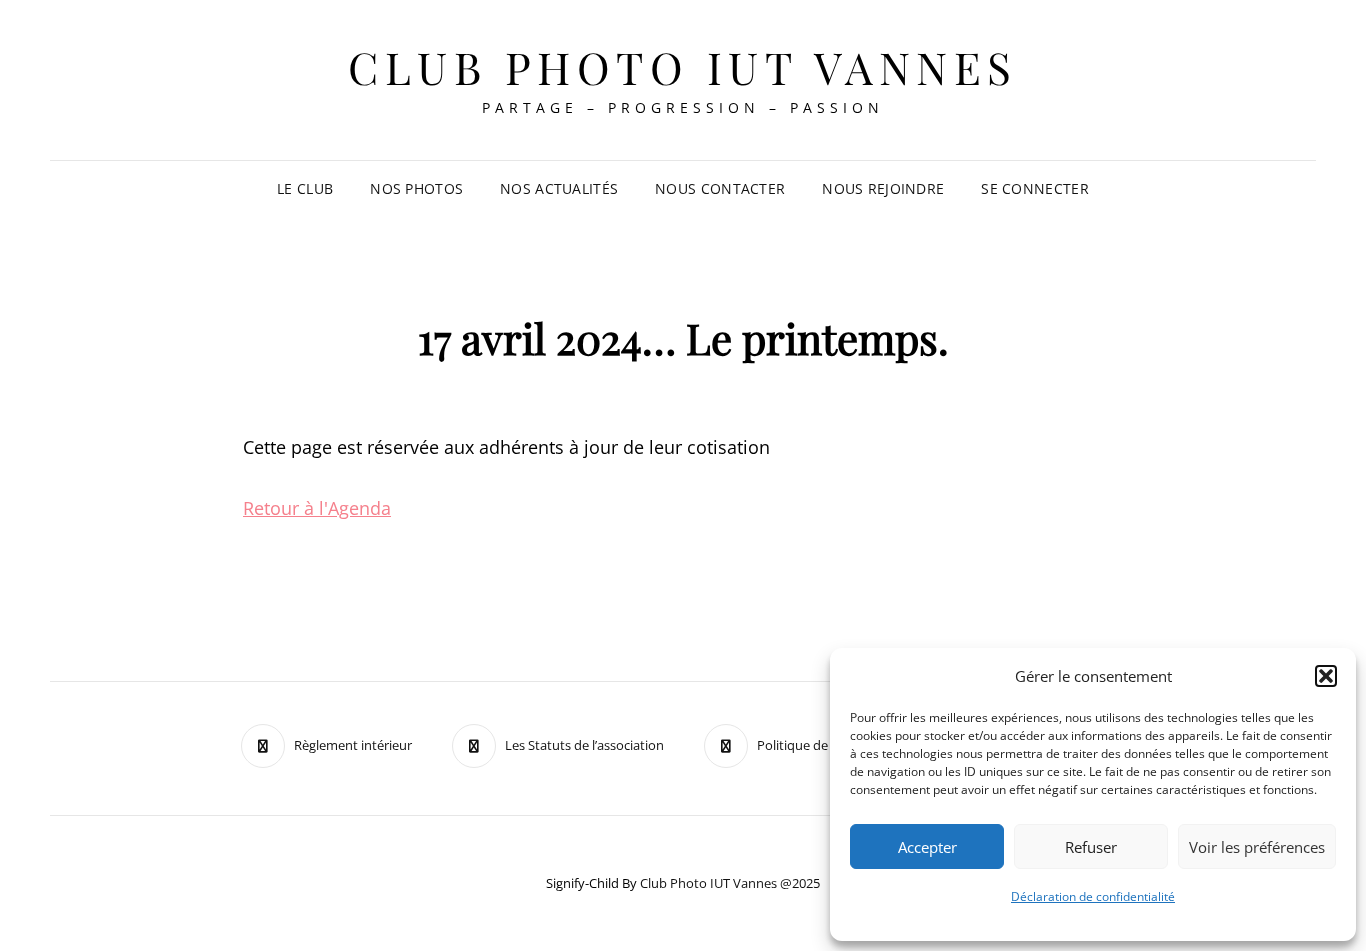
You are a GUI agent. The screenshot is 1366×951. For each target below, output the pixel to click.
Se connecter (1034, 188)
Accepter (927, 847)
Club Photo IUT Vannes (683, 66)
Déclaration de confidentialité (1093, 896)
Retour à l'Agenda (317, 508)
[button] (1326, 676)
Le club (305, 188)
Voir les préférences (1257, 847)
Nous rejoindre (883, 188)
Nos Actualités (559, 188)
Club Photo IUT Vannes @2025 (730, 883)
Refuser (1091, 847)
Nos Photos (416, 188)
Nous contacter (720, 188)
